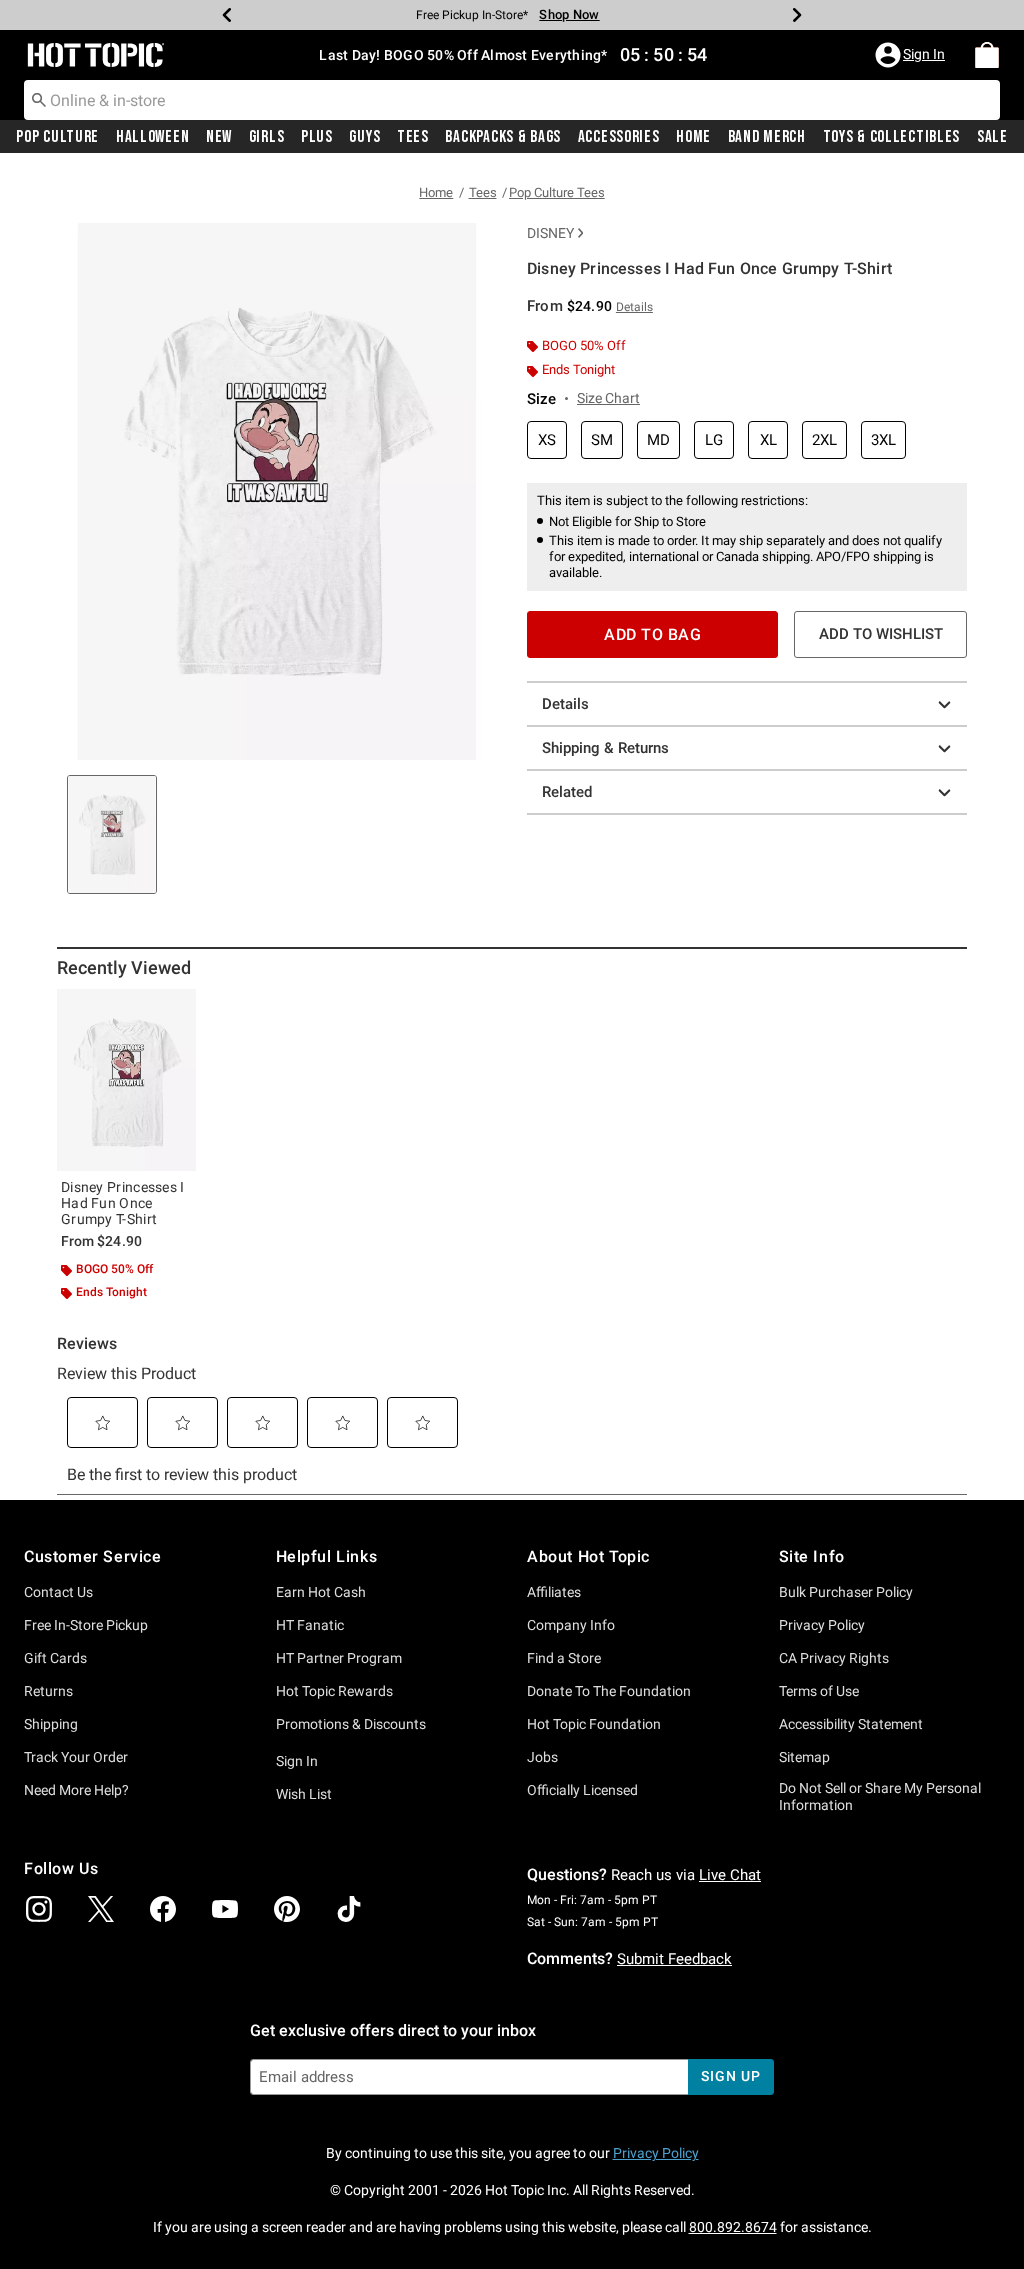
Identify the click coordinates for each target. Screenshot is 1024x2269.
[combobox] (512, 100)
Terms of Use (819, 1691)
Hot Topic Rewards (334, 1691)
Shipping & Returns (605, 748)
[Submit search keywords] (39, 99)
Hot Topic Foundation (594, 1724)
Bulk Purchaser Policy (846, 1592)
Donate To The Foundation (609, 1691)
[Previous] (227, 15)
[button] (912, 55)
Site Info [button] (812, 1556)
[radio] (547, 440)
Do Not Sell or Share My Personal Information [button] (880, 1796)
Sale (992, 137)
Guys (364, 137)
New (219, 137)
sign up (730, 2076)
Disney (550, 233)
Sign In (297, 1761)
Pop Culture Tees (557, 192)
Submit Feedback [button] (674, 1959)
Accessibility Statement (851, 1724)
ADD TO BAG (652, 634)
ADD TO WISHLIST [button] (881, 634)
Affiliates (554, 1592)
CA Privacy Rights (834, 1658)
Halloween (152, 137)
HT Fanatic (310, 1625)
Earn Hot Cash (321, 1592)
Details (565, 704)
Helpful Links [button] (327, 1556)
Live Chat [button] (730, 1875)
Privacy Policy (822, 1625)
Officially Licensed (582, 1790)
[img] (39, 1909)
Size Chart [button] (608, 398)
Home (693, 137)
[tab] (112, 834)
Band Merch (767, 137)
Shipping (51, 1724)
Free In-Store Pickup (86, 1625)
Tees (413, 137)
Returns (48, 1691)
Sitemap (804, 1757)
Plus (317, 137)
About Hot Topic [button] (588, 1556)
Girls (267, 137)
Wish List (304, 1794)
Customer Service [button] (93, 1556)
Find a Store (564, 1658)
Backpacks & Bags (503, 137)
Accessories (619, 137)
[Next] (797, 15)
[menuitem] (987, 55)
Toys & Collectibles (892, 137)
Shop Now (569, 14)
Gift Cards (55, 1658)
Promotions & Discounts (351, 1724)
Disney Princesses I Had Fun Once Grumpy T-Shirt (123, 1203)
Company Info (571, 1625)
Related (567, 792)
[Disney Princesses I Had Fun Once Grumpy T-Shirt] (126, 1080)
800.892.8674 (733, 2227)
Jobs (542, 1757)
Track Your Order (76, 1757)
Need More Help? (76, 1790)
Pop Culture (57, 137)
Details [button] (634, 307)
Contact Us (58, 1592)
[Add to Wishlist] (176, 1009)
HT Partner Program (339, 1658)
